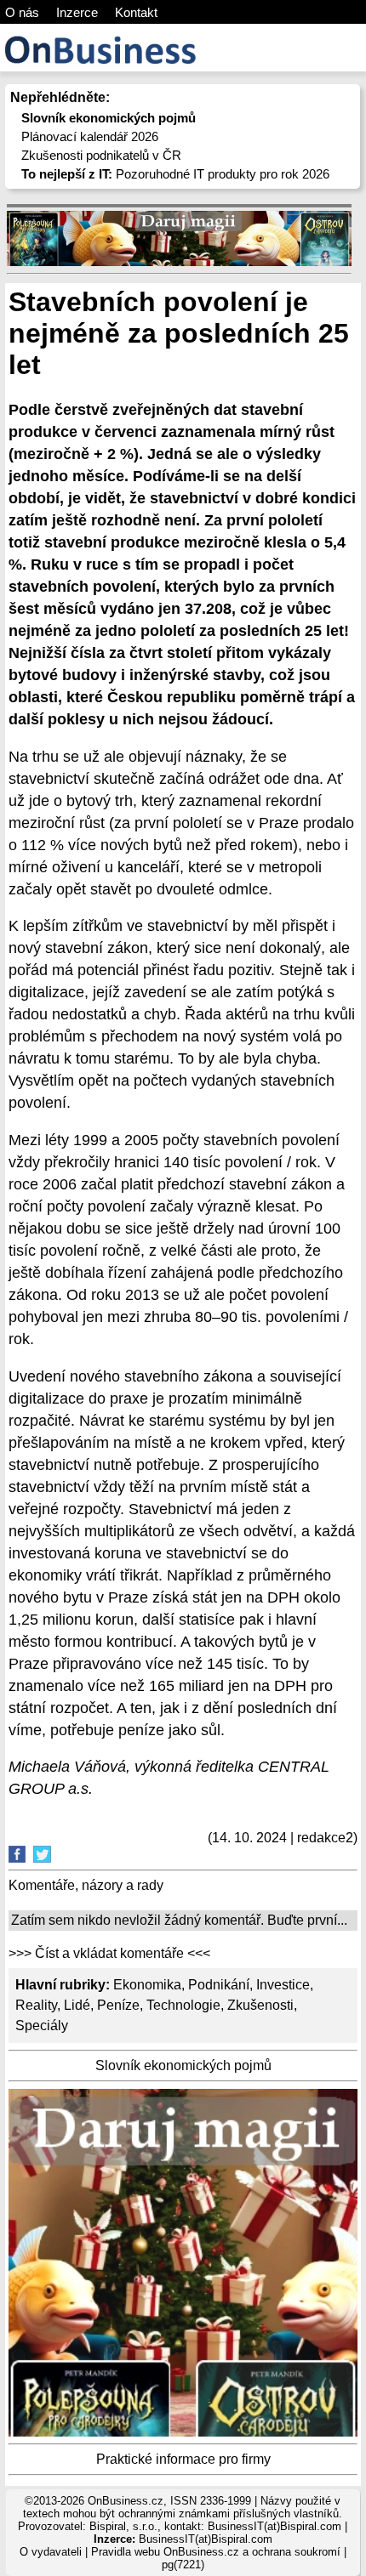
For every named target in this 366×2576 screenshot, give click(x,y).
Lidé (77, 2005)
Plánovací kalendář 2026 (90, 136)
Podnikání (219, 1985)
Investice (283, 1985)
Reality (36, 2005)
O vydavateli (51, 2552)
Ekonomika (147, 1985)
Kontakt (136, 12)
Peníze (118, 2005)
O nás (22, 12)
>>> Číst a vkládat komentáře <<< (109, 1953)
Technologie (183, 2005)
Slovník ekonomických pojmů (183, 2065)
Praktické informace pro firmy (183, 2459)
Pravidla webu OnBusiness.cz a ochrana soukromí (216, 2552)
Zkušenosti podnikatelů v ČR (101, 155)
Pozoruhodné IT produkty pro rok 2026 (175, 174)
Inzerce (77, 12)
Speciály (42, 2026)
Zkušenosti (260, 2005)
